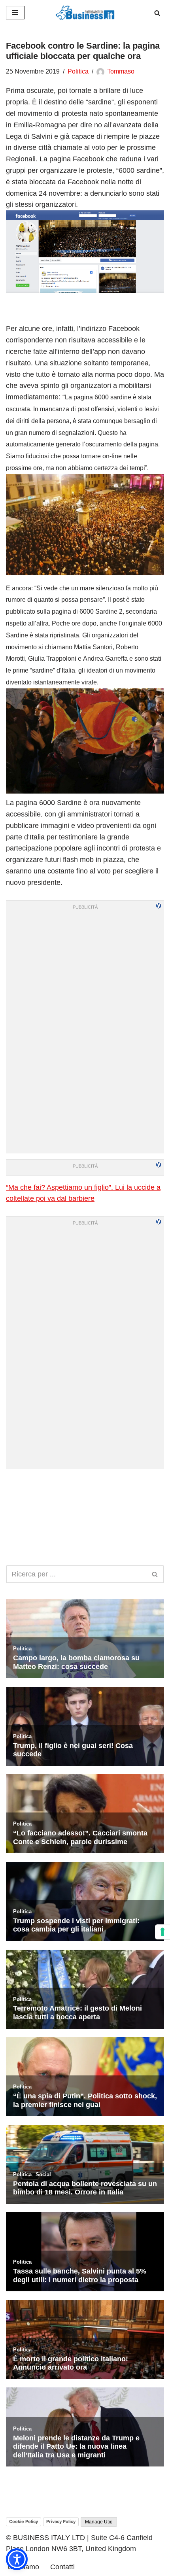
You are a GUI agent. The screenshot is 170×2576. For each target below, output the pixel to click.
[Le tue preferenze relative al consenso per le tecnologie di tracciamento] (162, 1932)
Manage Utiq (99, 2522)
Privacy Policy (61, 2521)
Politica (78, 71)
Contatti (62, 2567)
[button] (17, 2559)
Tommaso (121, 71)
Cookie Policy (24, 2521)
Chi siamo (23, 2567)
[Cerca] (157, 13)
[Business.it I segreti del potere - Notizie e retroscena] (85, 13)
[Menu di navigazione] (15, 13)
